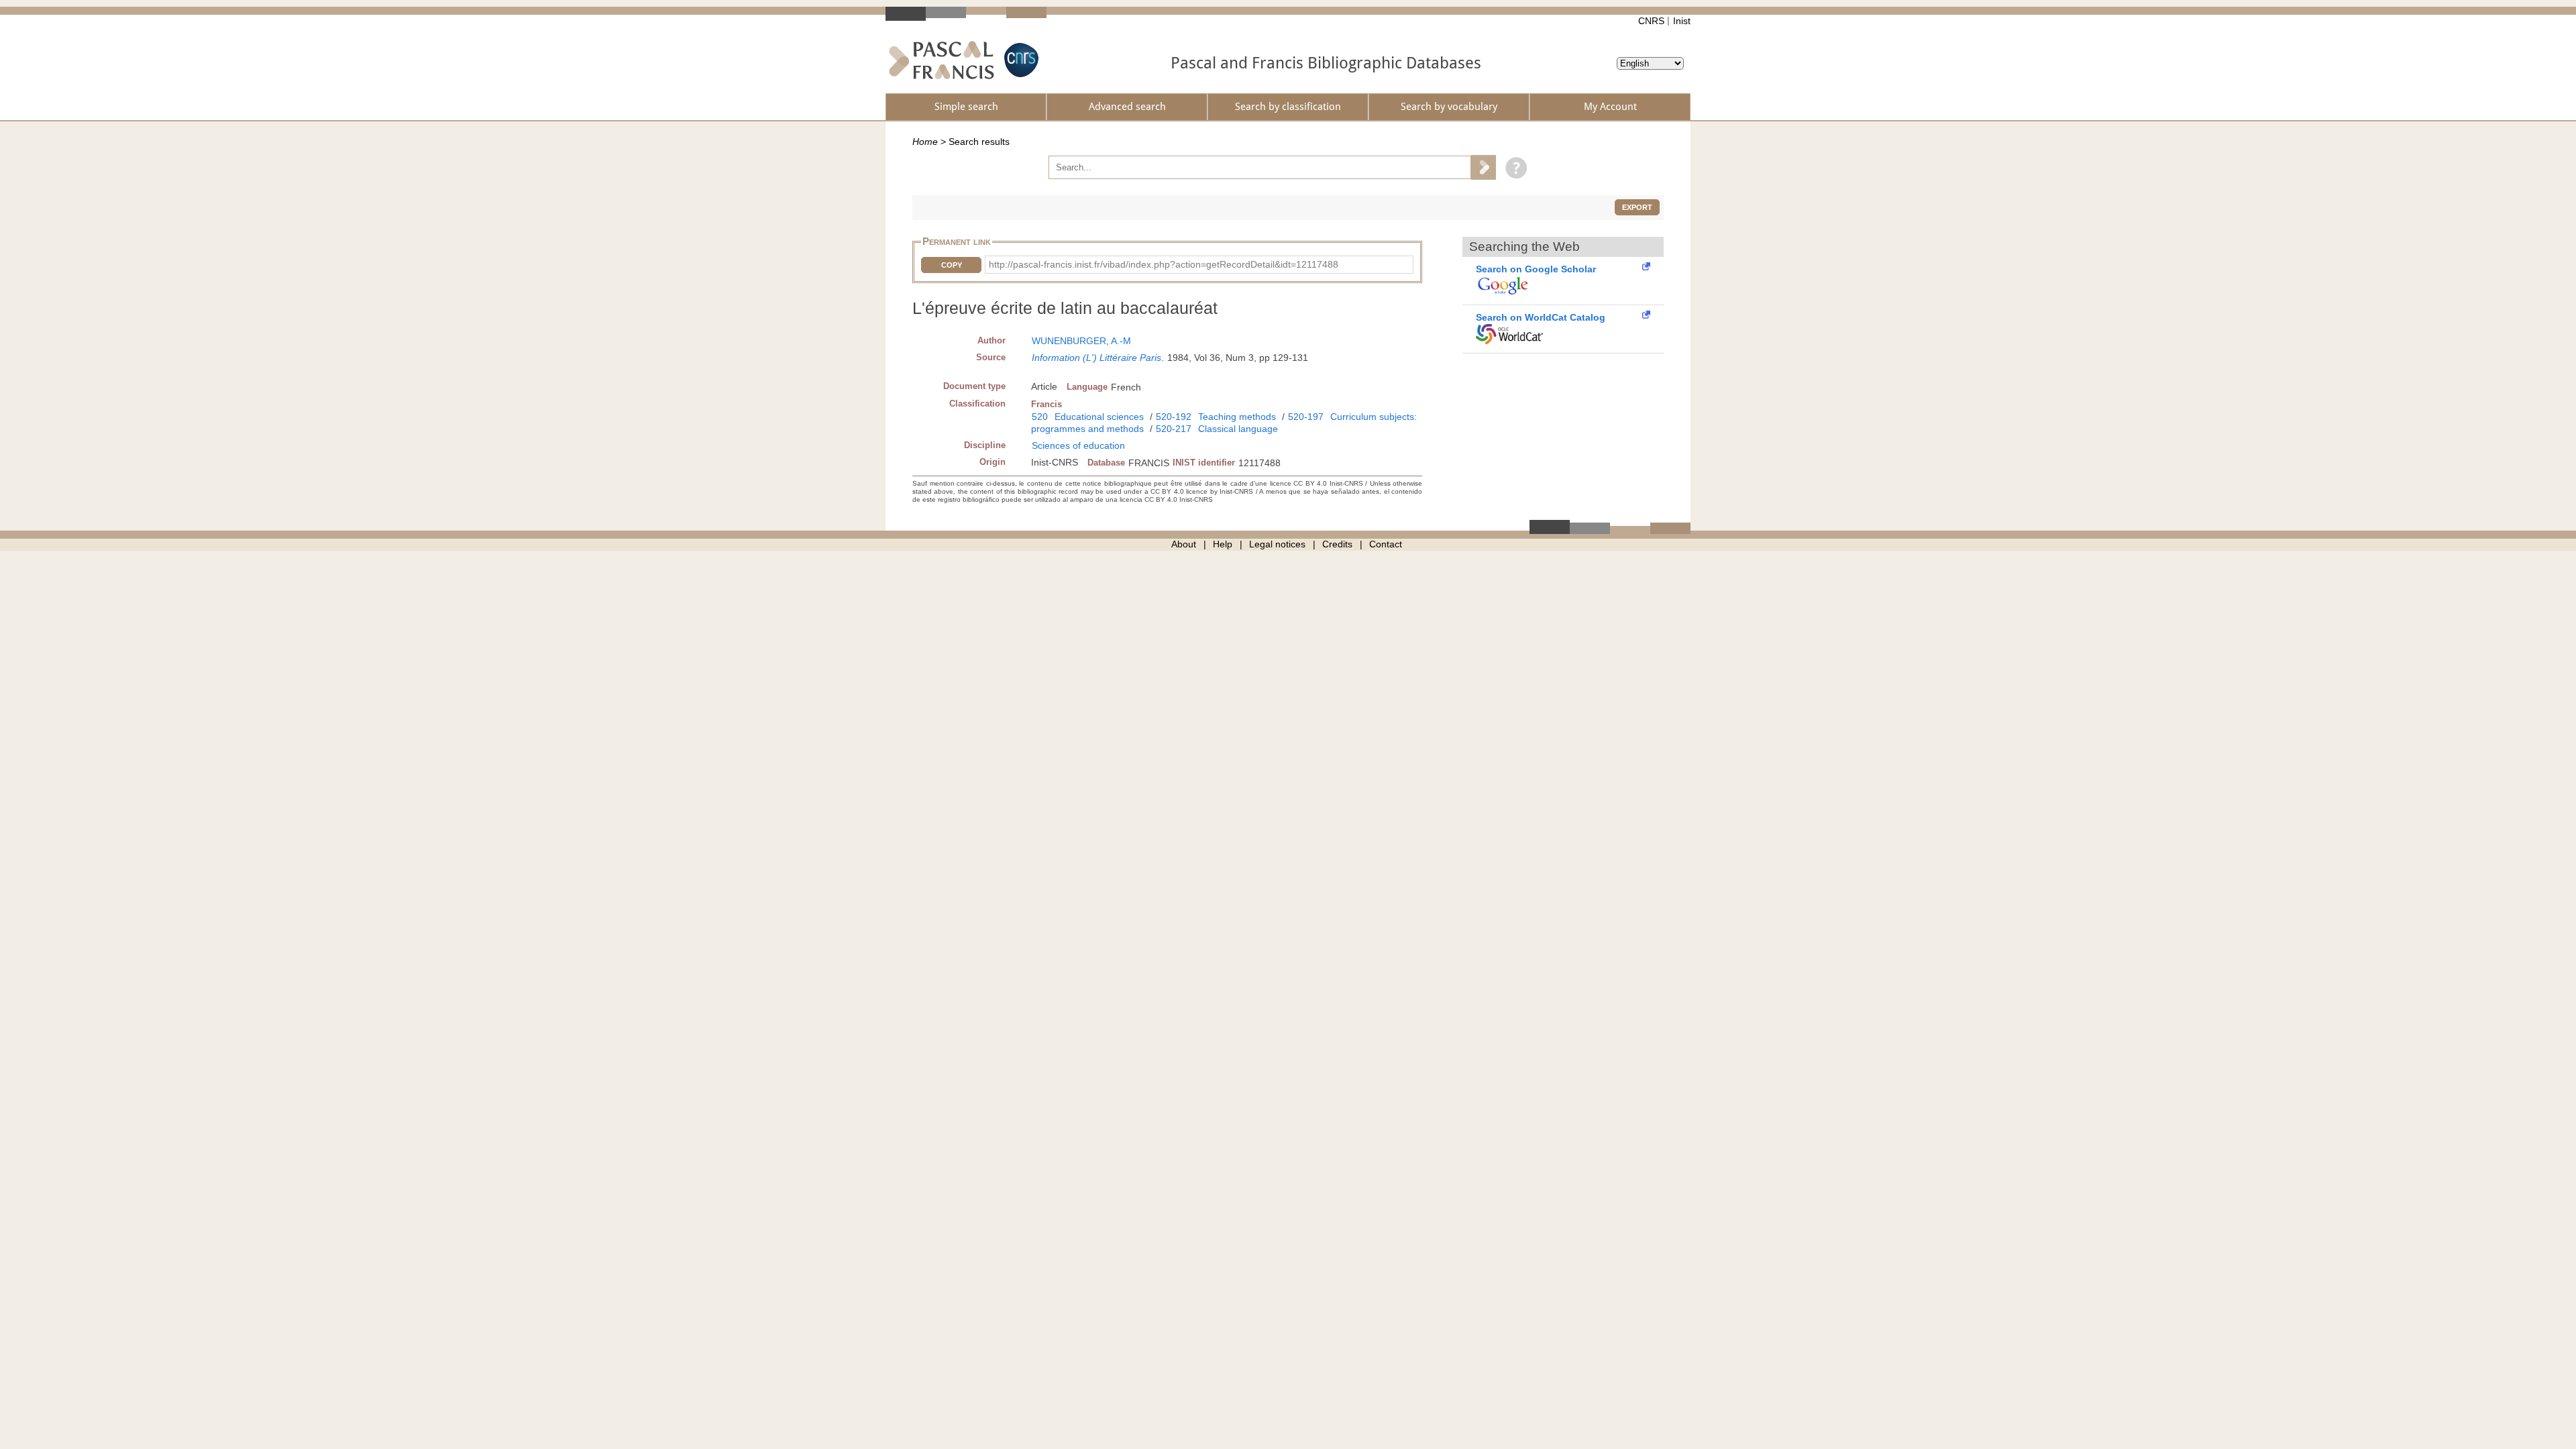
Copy (952, 265)
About (1184, 544)
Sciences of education (1078, 445)
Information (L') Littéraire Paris (1096, 358)
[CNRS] (1020, 60)
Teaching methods (1237, 417)
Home (925, 142)
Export (1637, 207)
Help (1223, 544)
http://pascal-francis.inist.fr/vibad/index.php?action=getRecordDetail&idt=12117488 (1164, 264)
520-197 (1306, 417)
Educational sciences (1099, 417)
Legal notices (1277, 544)
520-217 (1174, 429)
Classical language (1238, 429)
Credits (1337, 544)
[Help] (1513, 167)
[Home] (942, 60)
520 (1040, 417)
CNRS (1651, 21)
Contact (1386, 544)
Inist (1682, 21)
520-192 (1174, 417)
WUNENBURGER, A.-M (1081, 341)
